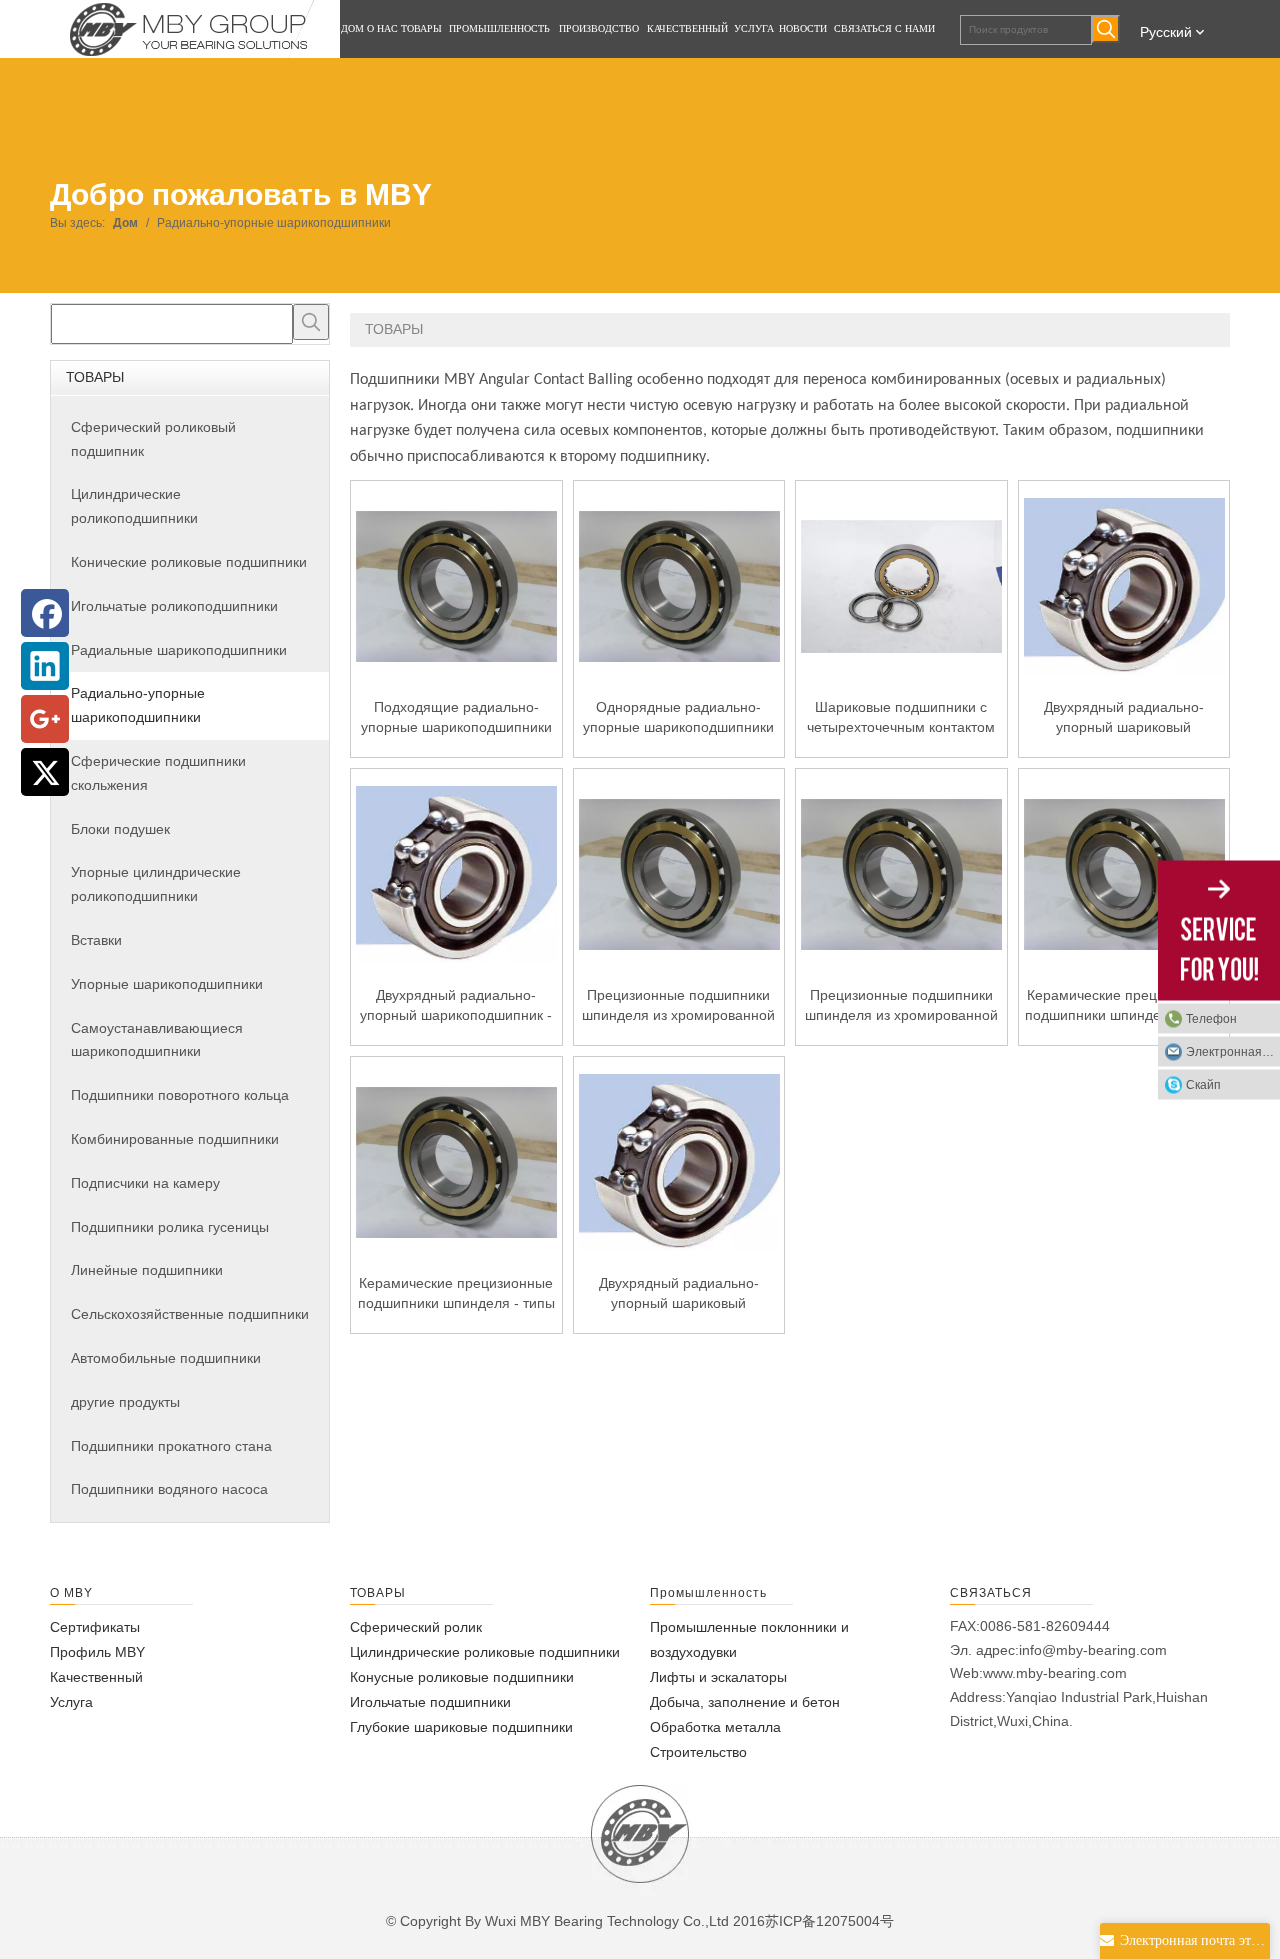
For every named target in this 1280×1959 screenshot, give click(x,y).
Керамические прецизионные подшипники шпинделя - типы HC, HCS (456, 1294)
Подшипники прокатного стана (171, 1446)
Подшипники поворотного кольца (180, 1095)
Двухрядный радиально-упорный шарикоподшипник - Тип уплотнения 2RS (456, 1006)
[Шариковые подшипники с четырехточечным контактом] (901, 585)
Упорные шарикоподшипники (167, 984)
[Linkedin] (45, 666)
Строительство (698, 1752)
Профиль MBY (97, 1652)
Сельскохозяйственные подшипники (190, 1314)
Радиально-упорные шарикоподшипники (138, 705)
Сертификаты (95, 1627)
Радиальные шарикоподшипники (179, 650)
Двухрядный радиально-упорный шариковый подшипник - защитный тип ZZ (1124, 718)
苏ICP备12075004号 (829, 1921)
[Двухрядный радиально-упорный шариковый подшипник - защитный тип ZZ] (1124, 585)
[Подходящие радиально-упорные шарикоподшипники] (456, 585)
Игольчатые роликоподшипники (174, 606)
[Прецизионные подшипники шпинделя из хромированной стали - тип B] (901, 873)
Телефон (1211, 1018)
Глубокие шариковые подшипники (461, 1727)
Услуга (71, 1702)
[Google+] (45, 719)
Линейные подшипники (147, 1270)
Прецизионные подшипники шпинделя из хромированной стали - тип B (901, 1006)
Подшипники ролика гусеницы (170, 1227)
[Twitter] (45, 772)
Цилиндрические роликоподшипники (134, 506)
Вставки (96, 940)
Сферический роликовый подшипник (153, 439)
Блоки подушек (120, 829)
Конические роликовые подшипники (189, 562)
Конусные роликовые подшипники (462, 1677)
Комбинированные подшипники (175, 1139)
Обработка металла (715, 1727)
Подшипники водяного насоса (169, 1489)
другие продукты (125, 1402)
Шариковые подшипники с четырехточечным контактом (901, 717)
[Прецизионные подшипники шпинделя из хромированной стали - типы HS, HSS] (679, 873)
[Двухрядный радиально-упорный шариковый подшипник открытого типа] (679, 1161)
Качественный (96, 1677)
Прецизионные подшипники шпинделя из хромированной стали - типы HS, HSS (678, 1006)
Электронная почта (1233, 1051)
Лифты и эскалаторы (718, 1677)
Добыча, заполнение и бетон (745, 1702)
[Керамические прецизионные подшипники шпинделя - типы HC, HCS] (456, 1161)
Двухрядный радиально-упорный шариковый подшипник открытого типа (679, 1294)
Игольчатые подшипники (430, 1702)
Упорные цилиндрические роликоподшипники (156, 884)
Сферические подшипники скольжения (158, 773)
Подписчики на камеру (145, 1183)
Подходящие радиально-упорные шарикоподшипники (456, 717)
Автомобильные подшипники (166, 1358)
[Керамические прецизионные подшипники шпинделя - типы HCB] (1124, 873)
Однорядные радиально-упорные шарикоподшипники (678, 717)
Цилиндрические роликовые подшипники (485, 1652)
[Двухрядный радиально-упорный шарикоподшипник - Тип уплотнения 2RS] (456, 873)
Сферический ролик (416, 1627)
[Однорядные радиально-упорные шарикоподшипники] (679, 585)
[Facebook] (45, 613)
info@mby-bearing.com (1093, 1650)
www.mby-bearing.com (1055, 1673)
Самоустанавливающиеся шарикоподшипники (157, 1040)
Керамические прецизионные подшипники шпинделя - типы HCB (1123, 1006)
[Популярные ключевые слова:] (1106, 29)
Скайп (1203, 1084)
